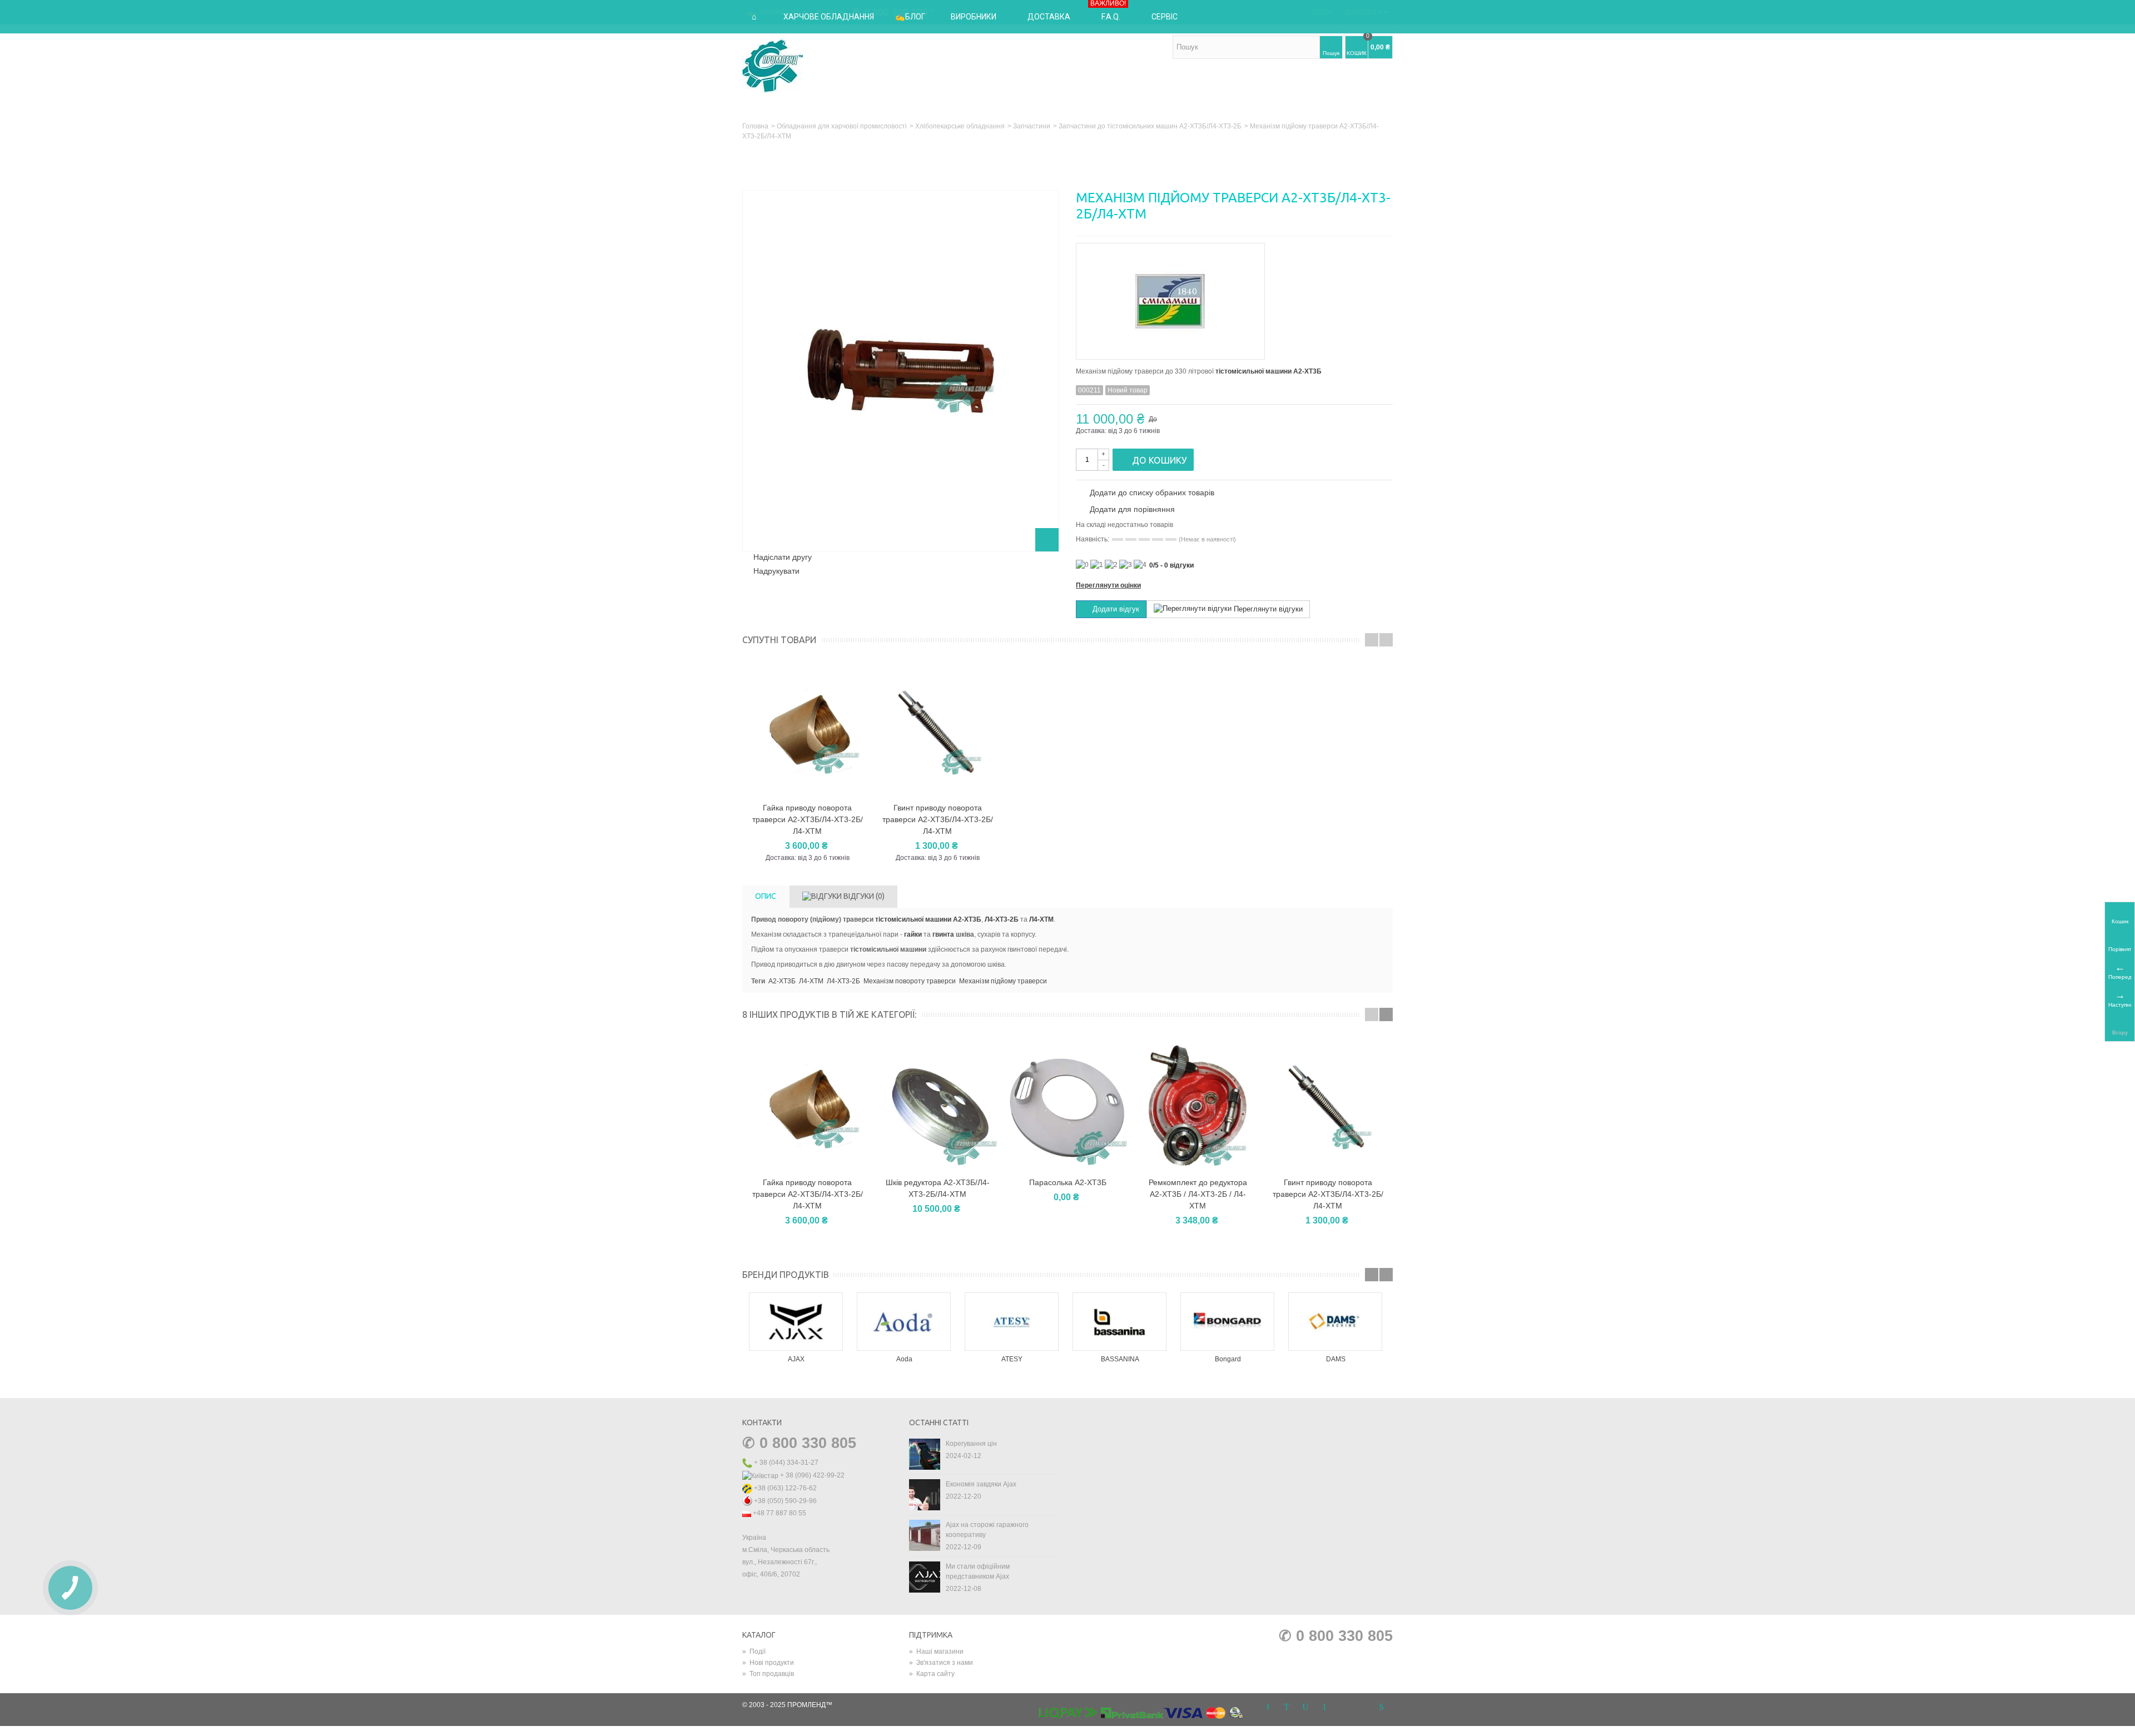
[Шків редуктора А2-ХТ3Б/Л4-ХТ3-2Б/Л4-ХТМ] (937, 1106)
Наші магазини (936, 1652)
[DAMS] (1335, 1322)
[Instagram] (1343, 1707)
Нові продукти (768, 1663)
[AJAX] (796, 1322)
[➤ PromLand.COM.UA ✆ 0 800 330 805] (773, 66)
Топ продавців (768, 1674)
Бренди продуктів (786, 1275)
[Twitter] (1287, 1707)
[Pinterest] (1324, 1707)
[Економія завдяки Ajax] (925, 1494)
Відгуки (863, 896)
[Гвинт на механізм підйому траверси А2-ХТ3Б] (937, 731)
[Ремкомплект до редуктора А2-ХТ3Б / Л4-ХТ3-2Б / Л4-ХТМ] (1198, 1106)
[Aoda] (904, 1322)
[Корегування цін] (925, 1454)
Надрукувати (776, 571)
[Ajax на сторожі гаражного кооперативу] (925, 1535)
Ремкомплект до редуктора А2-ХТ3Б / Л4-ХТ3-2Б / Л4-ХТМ (1198, 1194)
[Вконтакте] (1362, 1707)
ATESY (1012, 1359)
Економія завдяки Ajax (981, 1484)
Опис (766, 896)
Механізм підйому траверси (1003, 981)
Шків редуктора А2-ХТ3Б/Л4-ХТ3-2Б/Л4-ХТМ (938, 1188)
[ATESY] (1012, 1322)
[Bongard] (1228, 1322)
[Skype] (1381, 1707)
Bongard (1228, 1359)
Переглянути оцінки (1108, 585)
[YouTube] (1305, 1707)
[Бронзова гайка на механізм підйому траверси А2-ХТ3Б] (807, 731)
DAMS (1336, 1359)
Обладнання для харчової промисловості (842, 126)
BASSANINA (1120, 1359)
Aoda (904, 1359)
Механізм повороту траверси (910, 981)
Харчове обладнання (829, 17)
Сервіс (1165, 17)
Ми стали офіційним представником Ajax (978, 1571)
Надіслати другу (783, 557)
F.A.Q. (1108, 11)
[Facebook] (1268, 1707)
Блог (915, 17)
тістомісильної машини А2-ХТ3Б (1268, 371)
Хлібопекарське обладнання (960, 126)
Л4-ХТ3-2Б (1002, 919)
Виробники (974, 17)
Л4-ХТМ (1041, 919)
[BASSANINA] (1120, 1322)
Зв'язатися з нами (941, 1663)
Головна (755, 126)
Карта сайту (932, 1674)
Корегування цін (971, 1444)
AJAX (796, 1359)
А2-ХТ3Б (782, 981)
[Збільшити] (1047, 540)
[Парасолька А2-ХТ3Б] (1067, 1106)
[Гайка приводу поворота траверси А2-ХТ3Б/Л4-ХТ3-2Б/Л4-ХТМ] (807, 1106)
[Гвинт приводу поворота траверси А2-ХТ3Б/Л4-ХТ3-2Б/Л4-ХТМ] (1328, 1106)
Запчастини (1032, 126)
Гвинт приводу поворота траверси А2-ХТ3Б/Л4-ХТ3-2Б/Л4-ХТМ (938, 819)
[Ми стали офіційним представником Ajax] (925, 1576)
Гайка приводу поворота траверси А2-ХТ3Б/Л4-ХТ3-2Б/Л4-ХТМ (808, 819)
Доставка (1049, 17)
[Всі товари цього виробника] (1234, 298)
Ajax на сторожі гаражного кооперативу (987, 1530)
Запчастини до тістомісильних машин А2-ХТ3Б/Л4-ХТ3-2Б (1150, 126)
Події (754, 1652)
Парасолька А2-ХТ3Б (1068, 1182)
